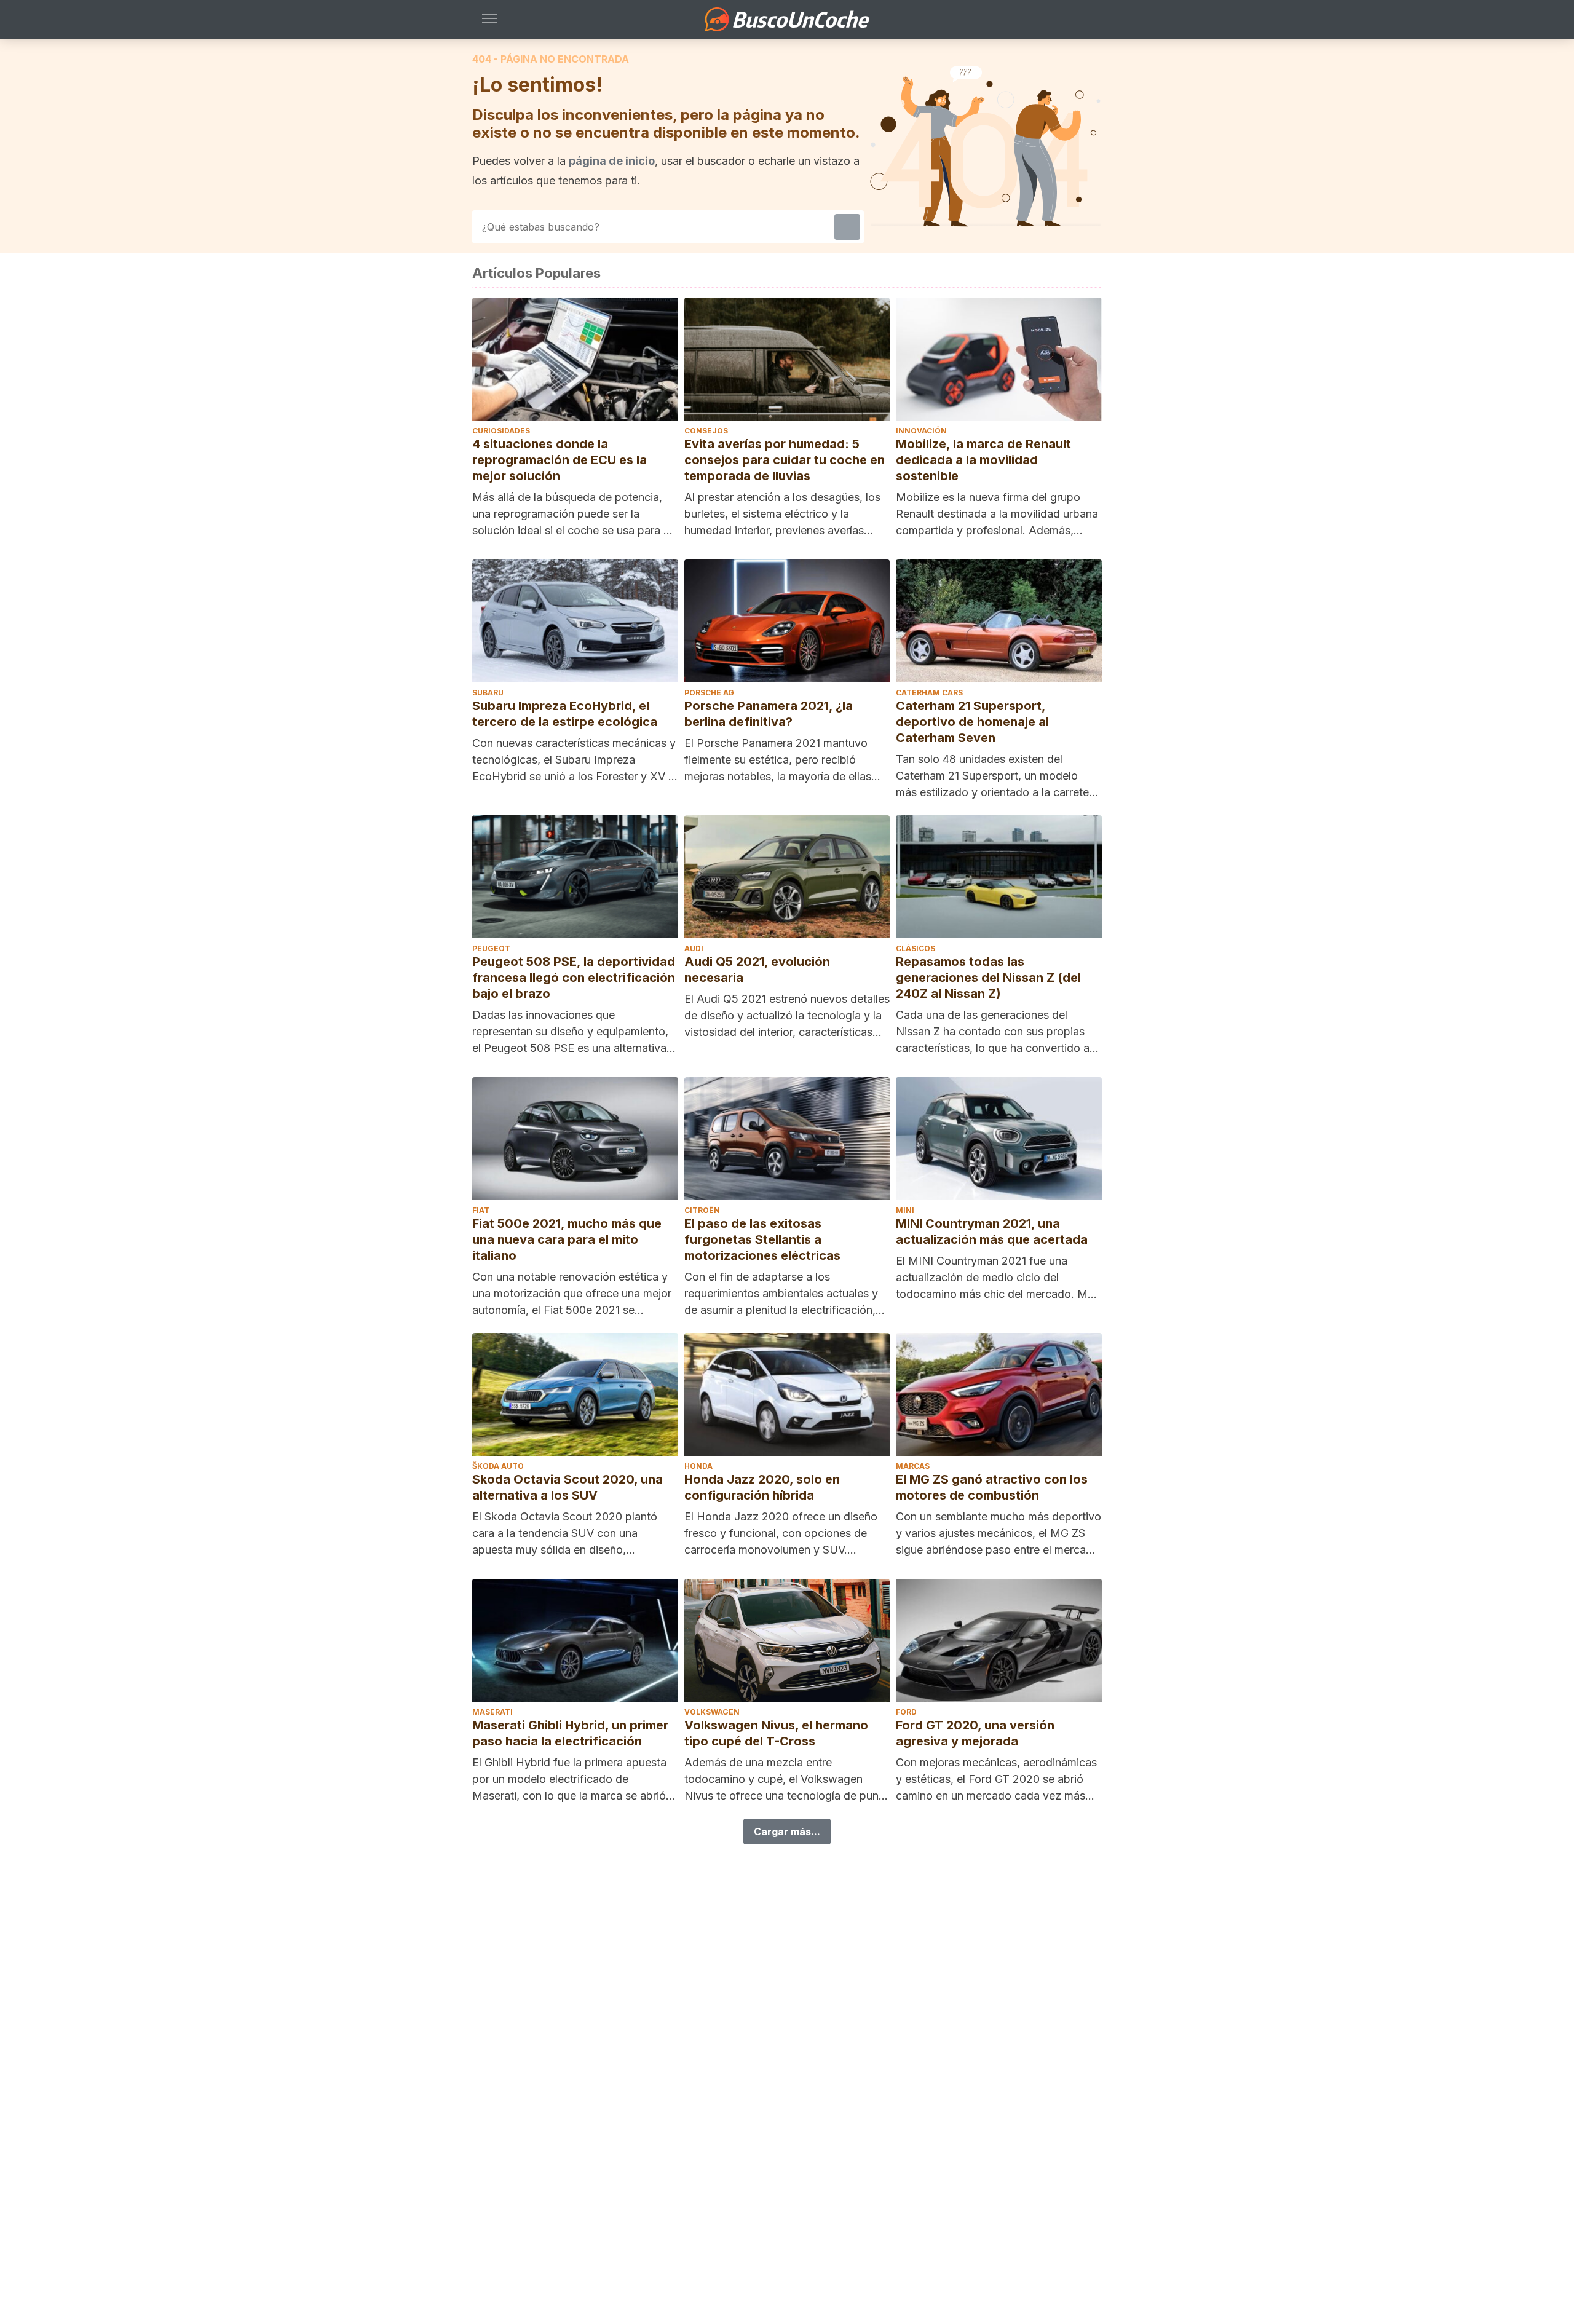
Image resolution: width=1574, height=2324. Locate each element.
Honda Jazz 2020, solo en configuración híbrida (762, 1487)
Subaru (488, 693)
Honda (698, 1466)
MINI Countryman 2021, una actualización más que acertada (992, 1231)
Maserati (492, 1712)
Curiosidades (501, 431)
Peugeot (491, 948)
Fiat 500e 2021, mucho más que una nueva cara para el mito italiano (567, 1239)
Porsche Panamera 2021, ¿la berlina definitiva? (769, 714)
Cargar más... (787, 1832)
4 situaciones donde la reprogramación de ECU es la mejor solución (560, 460)
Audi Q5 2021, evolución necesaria (757, 970)
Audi (694, 948)
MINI (905, 1210)
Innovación (921, 431)
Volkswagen (712, 1712)
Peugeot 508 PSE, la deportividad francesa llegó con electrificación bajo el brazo (574, 978)
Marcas (913, 1466)
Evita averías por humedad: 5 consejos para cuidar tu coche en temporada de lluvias (785, 460)
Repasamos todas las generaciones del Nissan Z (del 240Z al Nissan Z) (988, 978)
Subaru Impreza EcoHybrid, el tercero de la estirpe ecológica (565, 714)
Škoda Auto (498, 1466)
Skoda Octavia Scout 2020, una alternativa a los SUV (568, 1487)
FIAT (481, 1210)
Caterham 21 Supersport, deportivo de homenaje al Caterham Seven (972, 722)
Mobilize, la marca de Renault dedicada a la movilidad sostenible (983, 460)
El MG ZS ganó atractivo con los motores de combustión (992, 1487)
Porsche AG (709, 693)
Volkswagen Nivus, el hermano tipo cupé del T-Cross (776, 1733)
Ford (906, 1712)
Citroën (702, 1210)
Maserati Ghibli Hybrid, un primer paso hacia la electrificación (570, 1733)
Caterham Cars (929, 693)
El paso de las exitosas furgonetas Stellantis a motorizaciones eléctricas (762, 1239)
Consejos (706, 431)
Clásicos (916, 948)
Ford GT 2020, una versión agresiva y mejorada (975, 1733)
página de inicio (612, 161)
